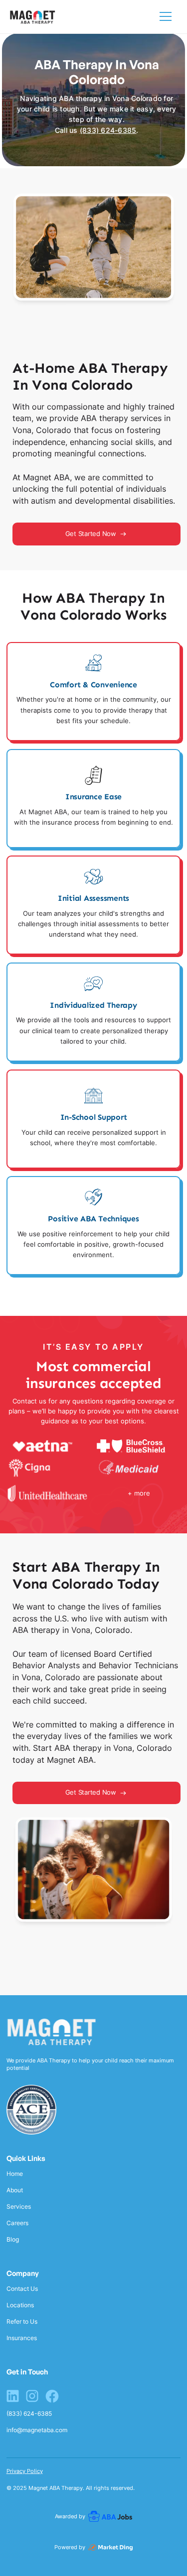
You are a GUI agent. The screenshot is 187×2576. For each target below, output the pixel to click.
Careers (17, 2223)
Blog (13, 2240)
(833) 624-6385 (108, 130)
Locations (20, 2305)
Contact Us (22, 2289)
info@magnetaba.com (37, 2430)
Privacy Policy (25, 2471)
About (15, 2190)
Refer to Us (22, 2322)
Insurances (22, 2338)
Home (15, 2174)
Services (19, 2207)
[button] (166, 16)
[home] (33, 17)
